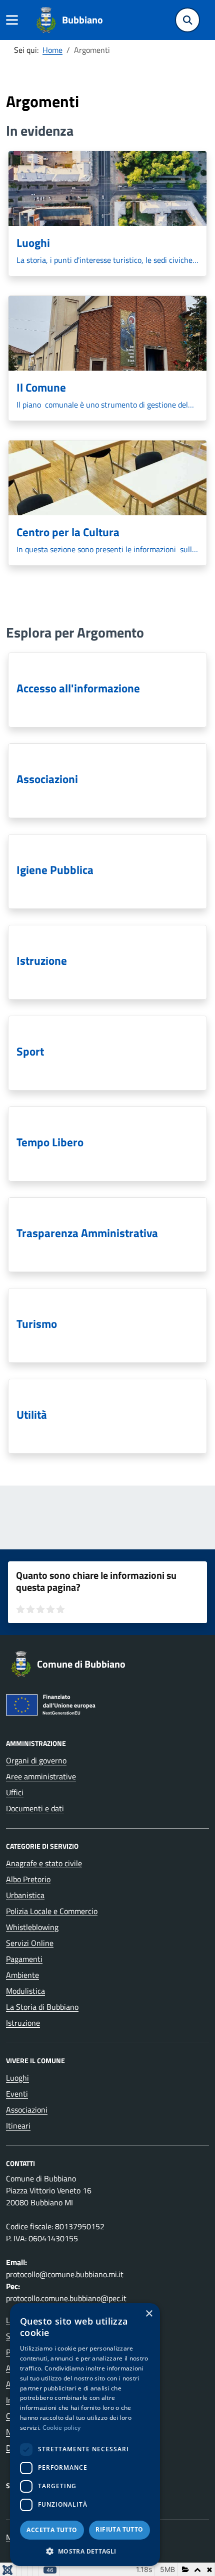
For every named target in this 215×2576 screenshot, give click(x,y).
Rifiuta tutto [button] (119, 2529)
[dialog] (85, 2435)
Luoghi (17, 2078)
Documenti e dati (35, 1808)
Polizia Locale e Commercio (52, 1911)
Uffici (15, 1792)
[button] (85, 2551)
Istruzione (23, 2023)
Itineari (18, 2126)
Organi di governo (36, 1760)
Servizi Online (30, 1943)
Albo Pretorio (28, 1879)
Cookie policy (62, 2428)
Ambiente (22, 1975)
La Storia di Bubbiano (42, 2007)
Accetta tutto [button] (52, 2530)
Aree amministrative (41, 1776)
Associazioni (27, 2110)
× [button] (149, 2314)
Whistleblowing (32, 1927)
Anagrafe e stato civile (44, 1863)
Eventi (17, 2094)
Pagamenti (24, 1959)
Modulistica (25, 1991)
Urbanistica (25, 1895)
